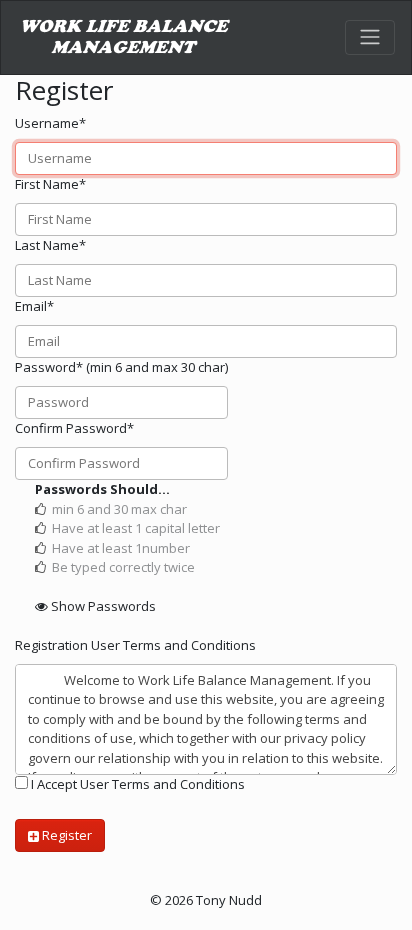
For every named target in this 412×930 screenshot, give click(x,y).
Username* (50, 123)
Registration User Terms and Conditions (135, 645)
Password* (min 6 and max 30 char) (121, 367)
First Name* (50, 184)
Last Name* (50, 245)
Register (65, 835)
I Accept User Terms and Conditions (136, 784)
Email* (34, 306)
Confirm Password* (74, 428)
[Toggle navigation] (370, 37)
